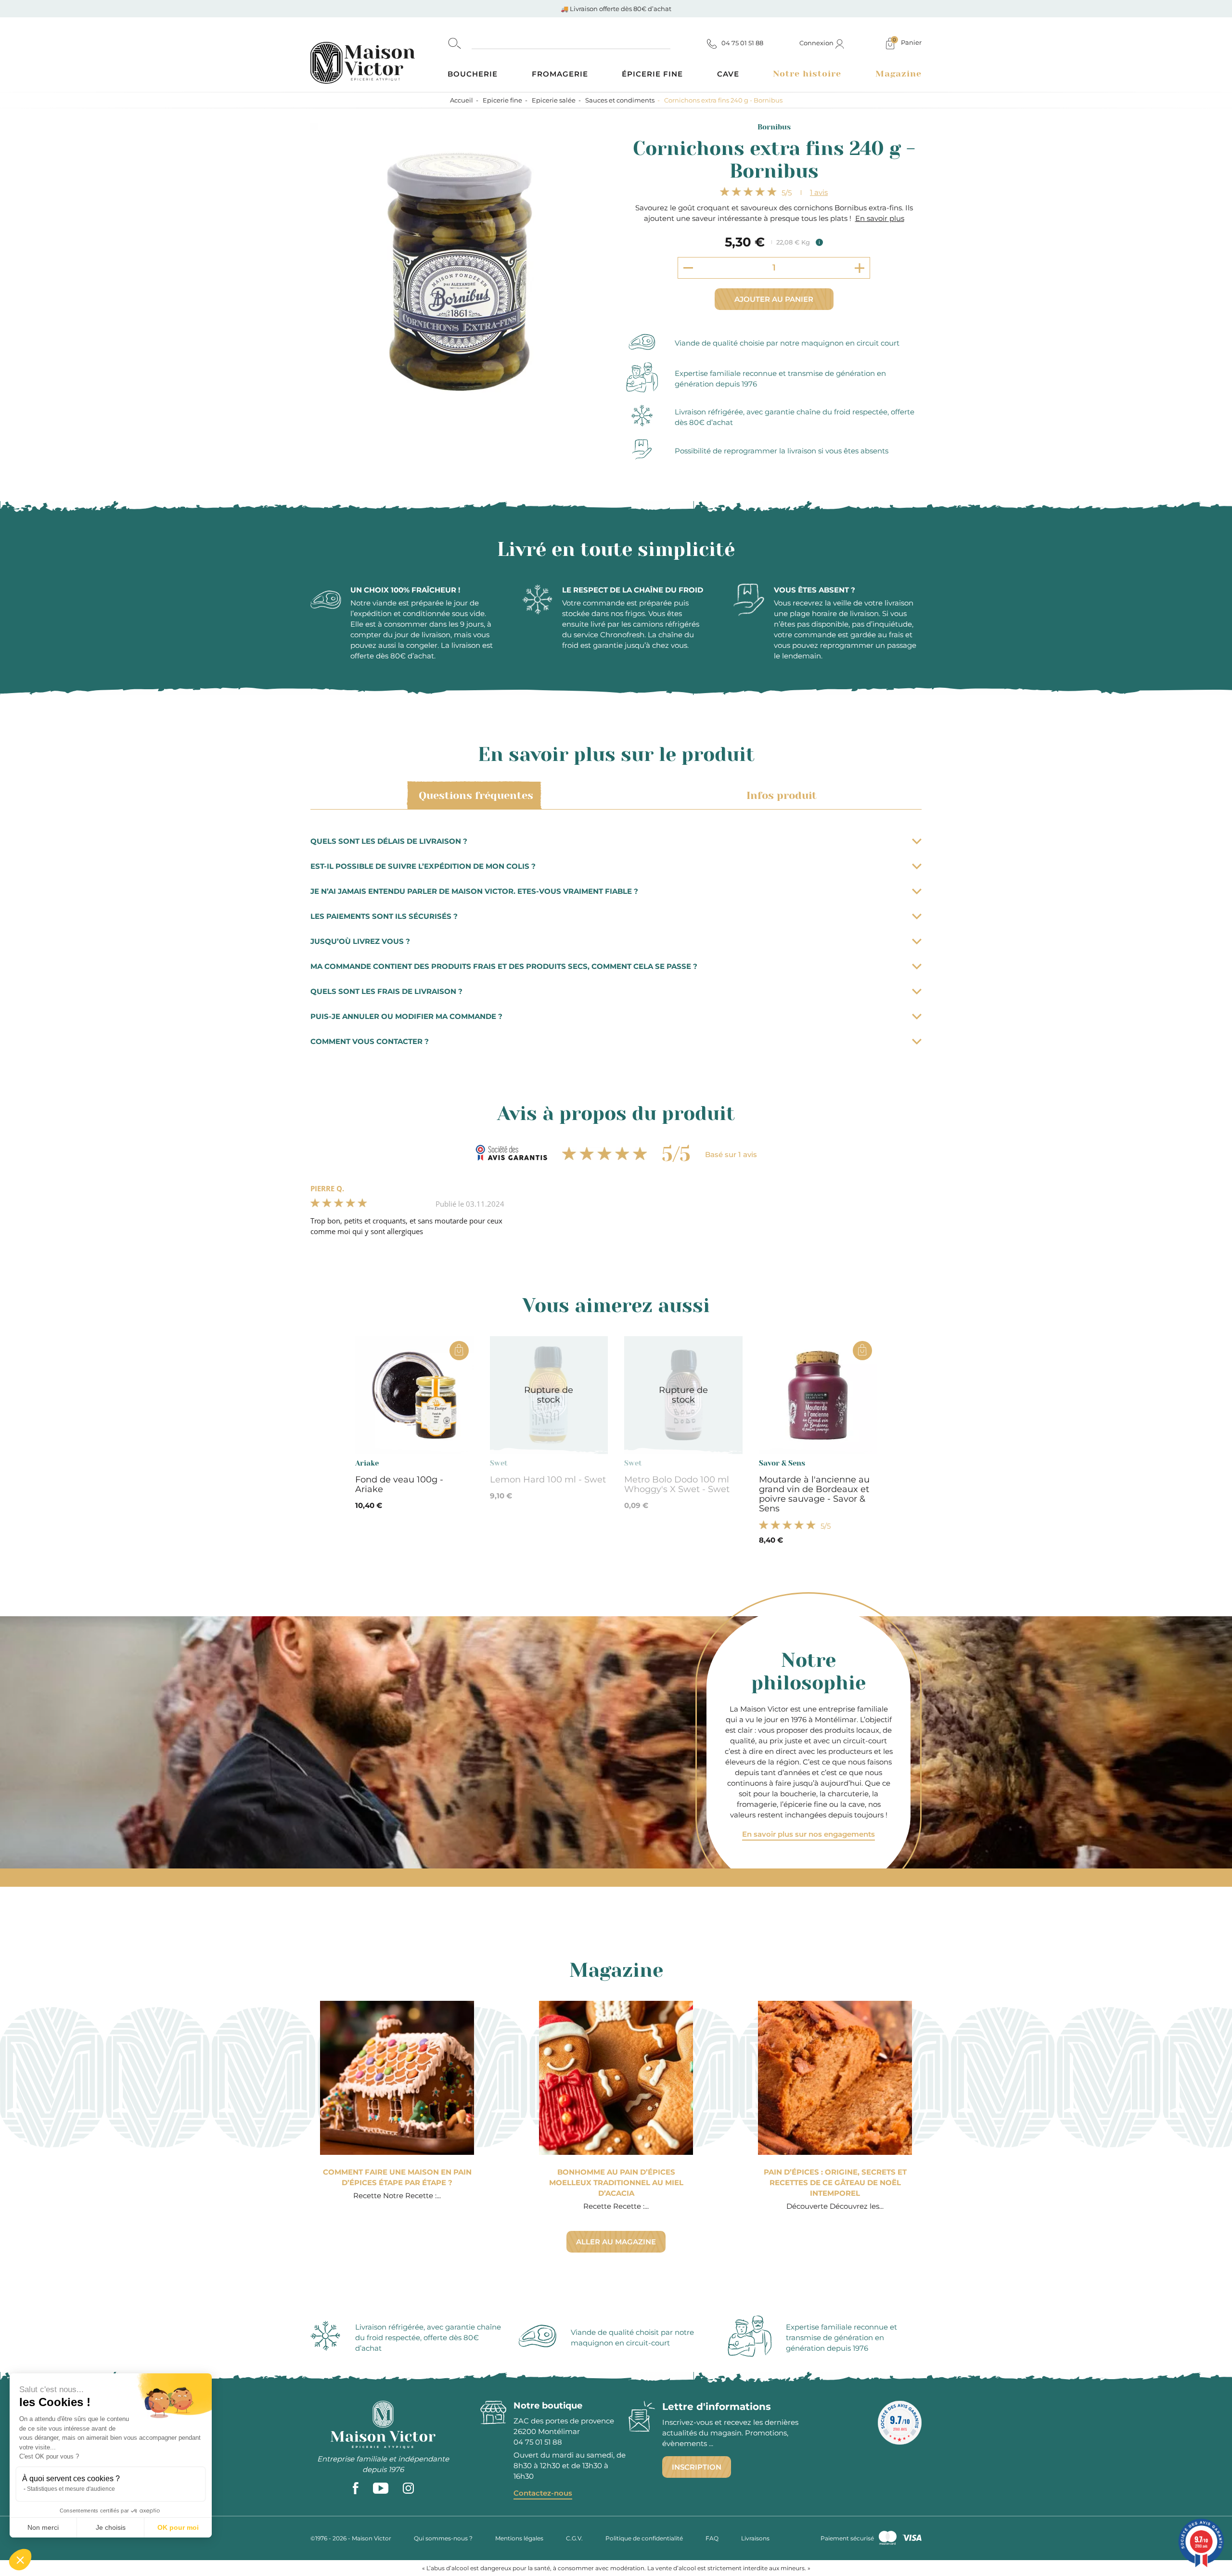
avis (819, 192)
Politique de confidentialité (644, 2538)
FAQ (712, 2538)
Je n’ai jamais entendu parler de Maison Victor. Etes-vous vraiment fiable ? (474, 891)
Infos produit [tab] (782, 795)
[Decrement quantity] (688, 268)
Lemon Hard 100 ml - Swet (548, 1480)
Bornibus (774, 127)
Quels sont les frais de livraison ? (386, 991)
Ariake (367, 1463)
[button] (20, 2560)
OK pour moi (178, 2527)
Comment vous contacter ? (370, 1041)
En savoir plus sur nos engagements (808, 1834)
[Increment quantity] (860, 268)
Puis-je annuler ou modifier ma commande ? (406, 1016)
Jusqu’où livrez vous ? (360, 941)
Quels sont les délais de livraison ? (389, 841)
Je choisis (111, 2527)
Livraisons (755, 2538)
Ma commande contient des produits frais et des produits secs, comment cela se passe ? (504, 966)
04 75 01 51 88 (538, 2442)
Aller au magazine (616, 2242)
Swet (499, 1463)
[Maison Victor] (379, 55)
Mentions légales (519, 2538)
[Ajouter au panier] (459, 1351)
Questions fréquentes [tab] (476, 795)
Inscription (697, 2467)
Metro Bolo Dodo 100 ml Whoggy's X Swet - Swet (677, 1484)
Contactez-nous (543, 2493)
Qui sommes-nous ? (443, 2538)
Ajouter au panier (774, 299)
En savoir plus (880, 218)
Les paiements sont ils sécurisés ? (384, 916)
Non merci (43, 2527)
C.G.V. (574, 2538)
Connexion (817, 43)
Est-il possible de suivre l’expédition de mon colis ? (423, 866)
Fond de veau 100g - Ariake (399, 1484)
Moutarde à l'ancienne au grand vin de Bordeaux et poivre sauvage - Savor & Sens (814, 1494)
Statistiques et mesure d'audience (71, 2489)
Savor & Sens (782, 1463)
